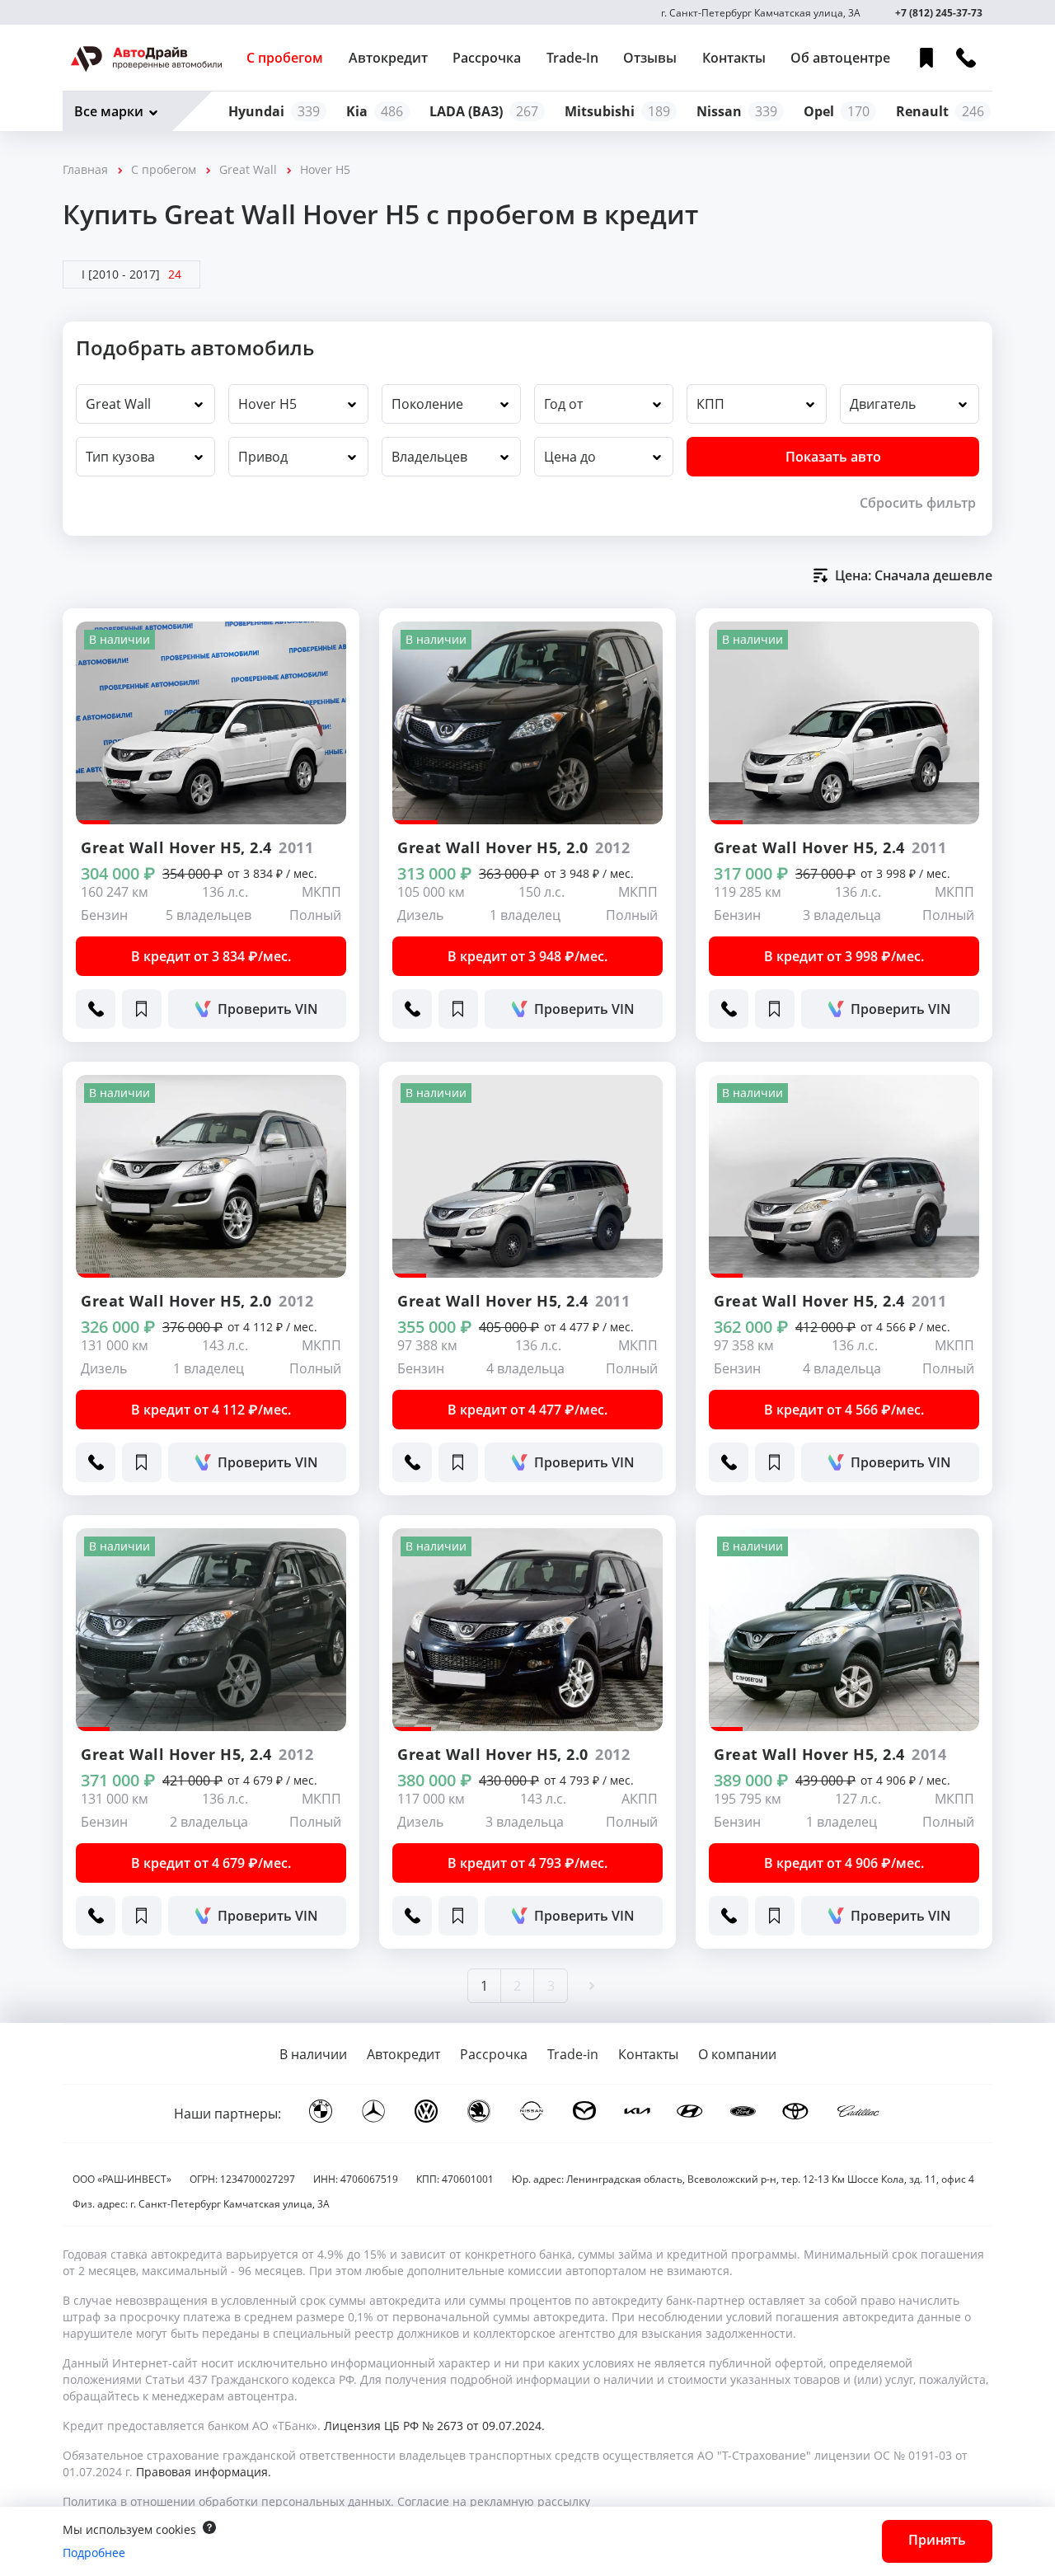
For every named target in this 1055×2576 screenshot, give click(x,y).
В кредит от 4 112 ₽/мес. (211, 1410)
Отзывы (650, 58)
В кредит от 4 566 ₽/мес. (844, 1410)
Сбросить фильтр (918, 503)
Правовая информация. (204, 2472)
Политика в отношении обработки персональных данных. (228, 2501)
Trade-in (573, 2054)
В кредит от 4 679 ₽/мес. (211, 1863)
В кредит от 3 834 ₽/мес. (211, 956)
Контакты (734, 58)
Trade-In (572, 58)
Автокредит (388, 58)
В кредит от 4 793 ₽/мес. (527, 1863)
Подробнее (94, 2553)
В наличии (313, 2054)
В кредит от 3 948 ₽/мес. (527, 956)
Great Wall (248, 169)
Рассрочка (487, 58)
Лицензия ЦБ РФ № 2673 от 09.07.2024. (434, 2426)
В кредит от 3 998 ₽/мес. (844, 956)
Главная (85, 169)
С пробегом (285, 58)
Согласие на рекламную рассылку (494, 2501)
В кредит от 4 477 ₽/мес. (527, 1410)
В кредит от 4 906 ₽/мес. (844, 1863)
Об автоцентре (840, 58)
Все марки (109, 111)
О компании (737, 2054)
